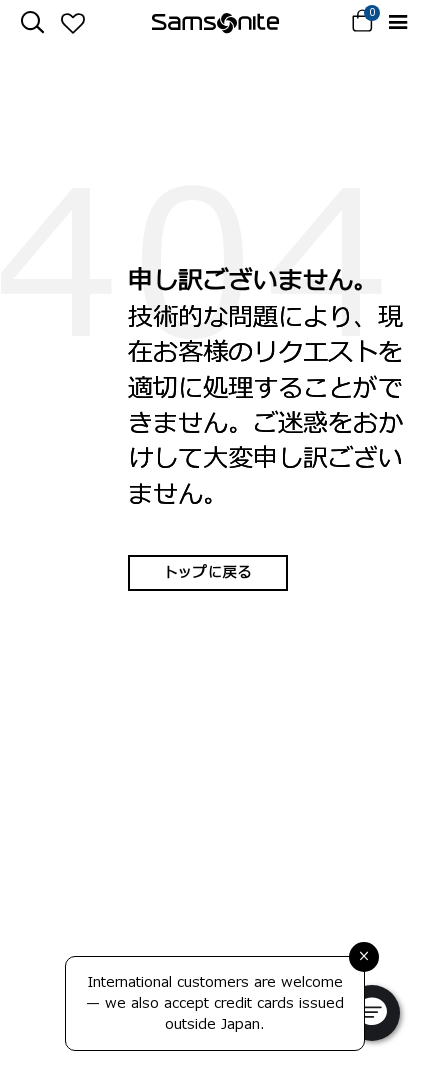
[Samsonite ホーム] (215, 23)
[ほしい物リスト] (72, 23)
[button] (372, 1013)
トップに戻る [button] (208, 572)
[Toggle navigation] (397, 22)
